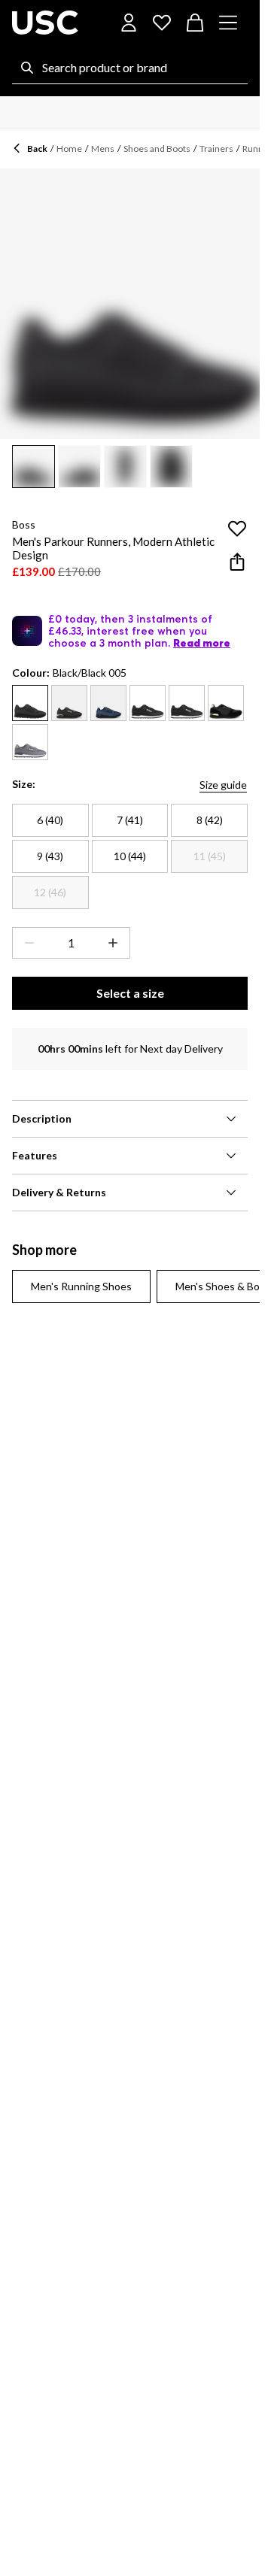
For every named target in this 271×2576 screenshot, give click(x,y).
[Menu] (228, 23)
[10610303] (187, 703)
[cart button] (195, 23)
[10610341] (69, 703)
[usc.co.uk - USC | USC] (45, 23)
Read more (202, 643)
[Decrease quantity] (26, 943)
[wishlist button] (162, 23)
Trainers (216, 148)
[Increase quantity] (116, 943)
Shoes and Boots (157, 148)
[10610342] (30, 703)
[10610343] (148, 703)
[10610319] (108, 703)
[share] (237, 562)
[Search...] (27, 68)
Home (69, 148)
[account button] (129, 23)
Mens (103, 148)
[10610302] (30, 742)
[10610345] (226, 703)
